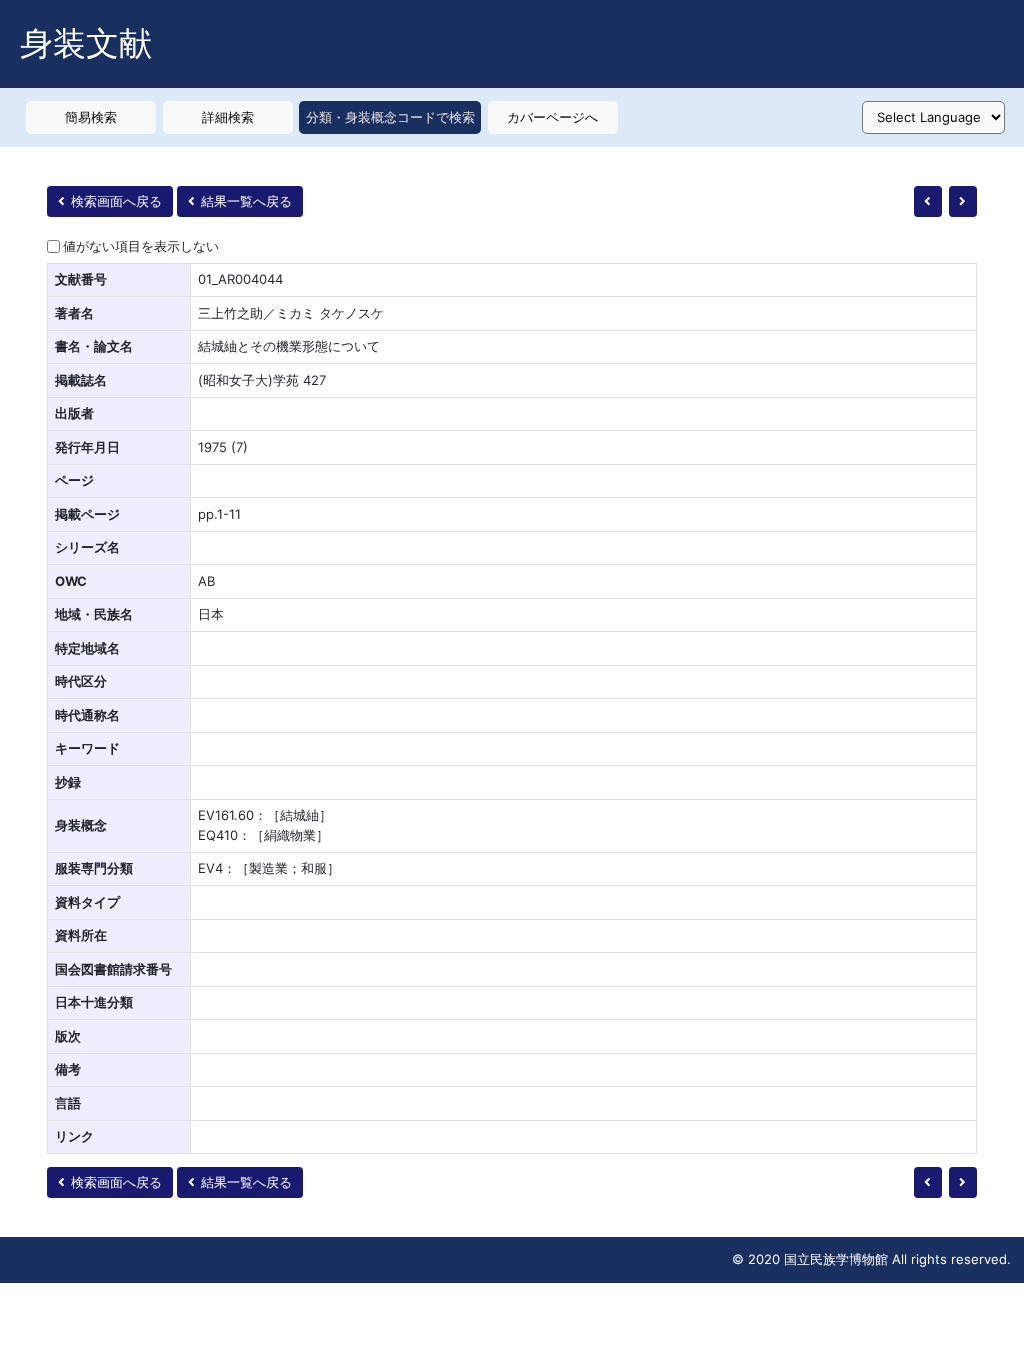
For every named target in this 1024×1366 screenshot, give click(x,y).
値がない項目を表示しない (141, 246)
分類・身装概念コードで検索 (390, 117)
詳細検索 (228, 117)
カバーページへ (552, 117)
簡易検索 (91, 117)
